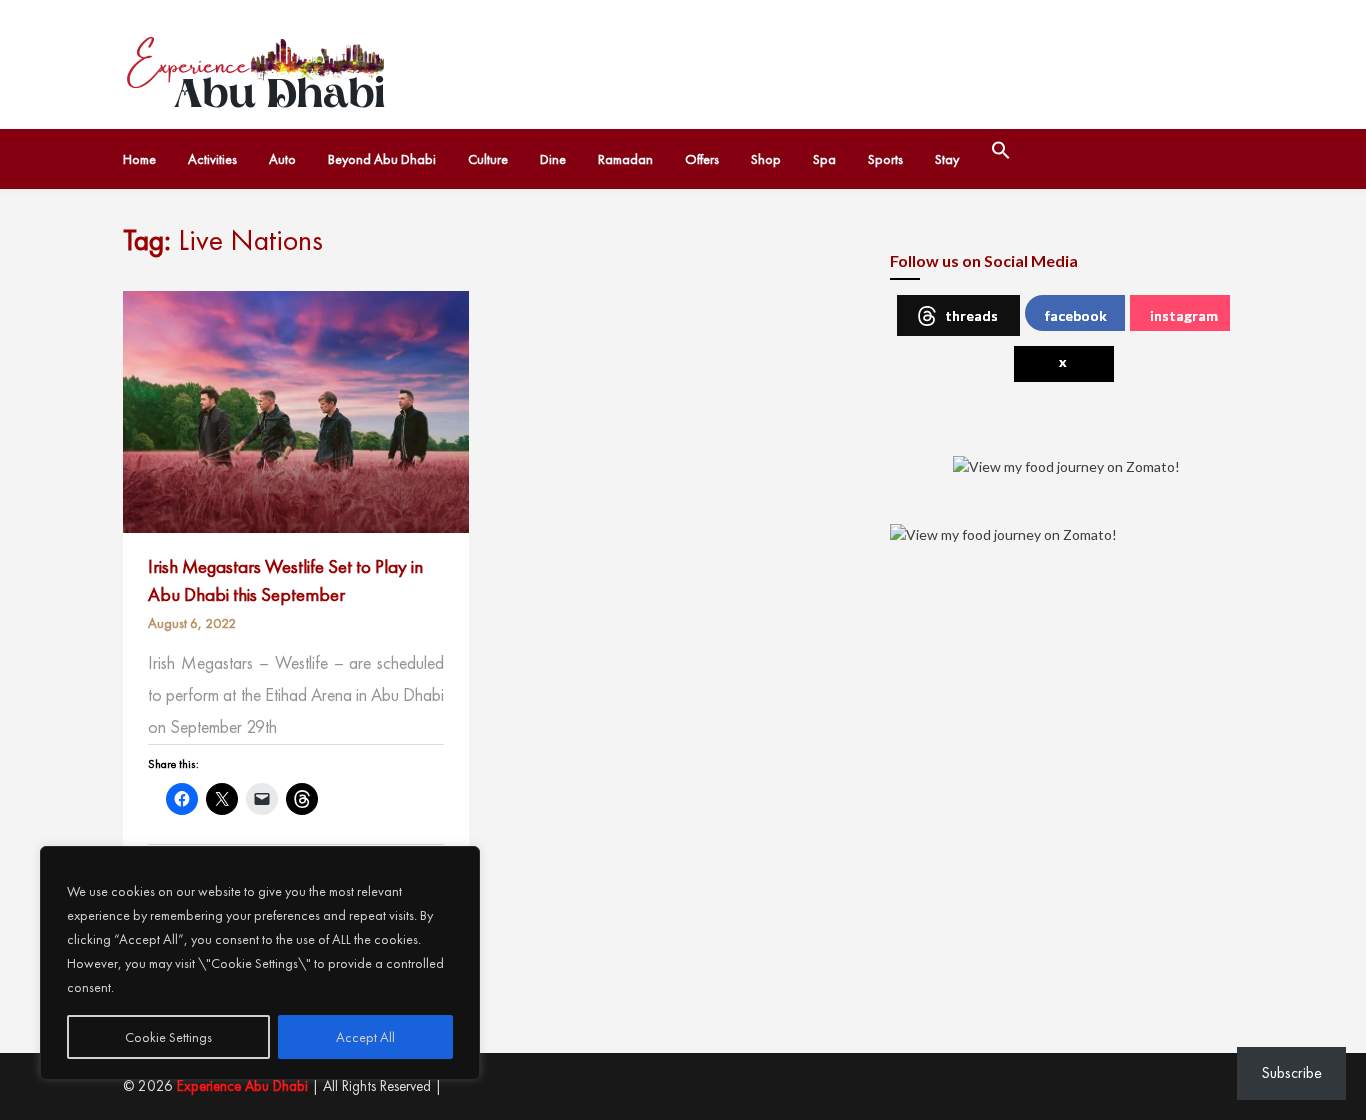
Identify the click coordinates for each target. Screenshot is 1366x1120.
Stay (947, 159)
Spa (824, 159)
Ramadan (625, 159)
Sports (885, 159)
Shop (766, 159)
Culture (488, 159)
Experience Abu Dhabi (242, 1086)
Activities (212, 159)
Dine (553, 159)
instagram (1184, 315)
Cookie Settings (168, 1037)
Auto (282, 159)
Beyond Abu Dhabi (382, 159)
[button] (1001, 151)
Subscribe (1291, 1072)
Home (139, 159)
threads (971, 315)
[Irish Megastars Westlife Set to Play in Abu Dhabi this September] (296, 410)
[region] (260, 963)
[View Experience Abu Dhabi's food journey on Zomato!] (1066, 464)
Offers (702, 159)
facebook (1076, 315)
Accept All (365, 1037)
